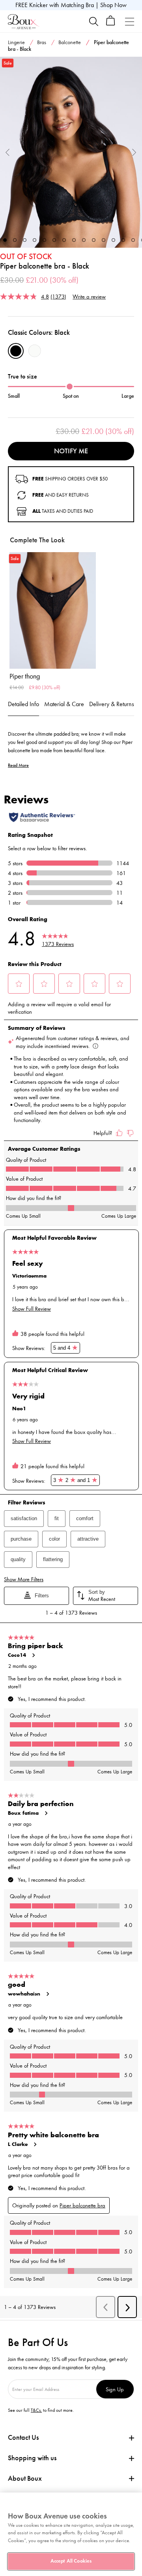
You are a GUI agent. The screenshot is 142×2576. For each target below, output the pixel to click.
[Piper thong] (53, 610)
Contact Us (23, 2437)
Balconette (70, 42)
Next (134, 152)
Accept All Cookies (71, 2561)
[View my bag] (111, 24)
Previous (8, 152)
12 (113, 240)
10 (94, 240)
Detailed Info (23, 704)
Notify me (71, 451)
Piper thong (25, 676)
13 (123, 240)
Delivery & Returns (112, 704)
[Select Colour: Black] (16, 351)
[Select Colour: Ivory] (35, 351)
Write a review (89, 296)
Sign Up (115, 2389)
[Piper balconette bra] (71, 152)
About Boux (25, 2479)
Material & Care (64, 704)
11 (104, 240)
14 (133, 240)
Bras (42, 42)
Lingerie (16, 42)
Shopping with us (32, 2458)
